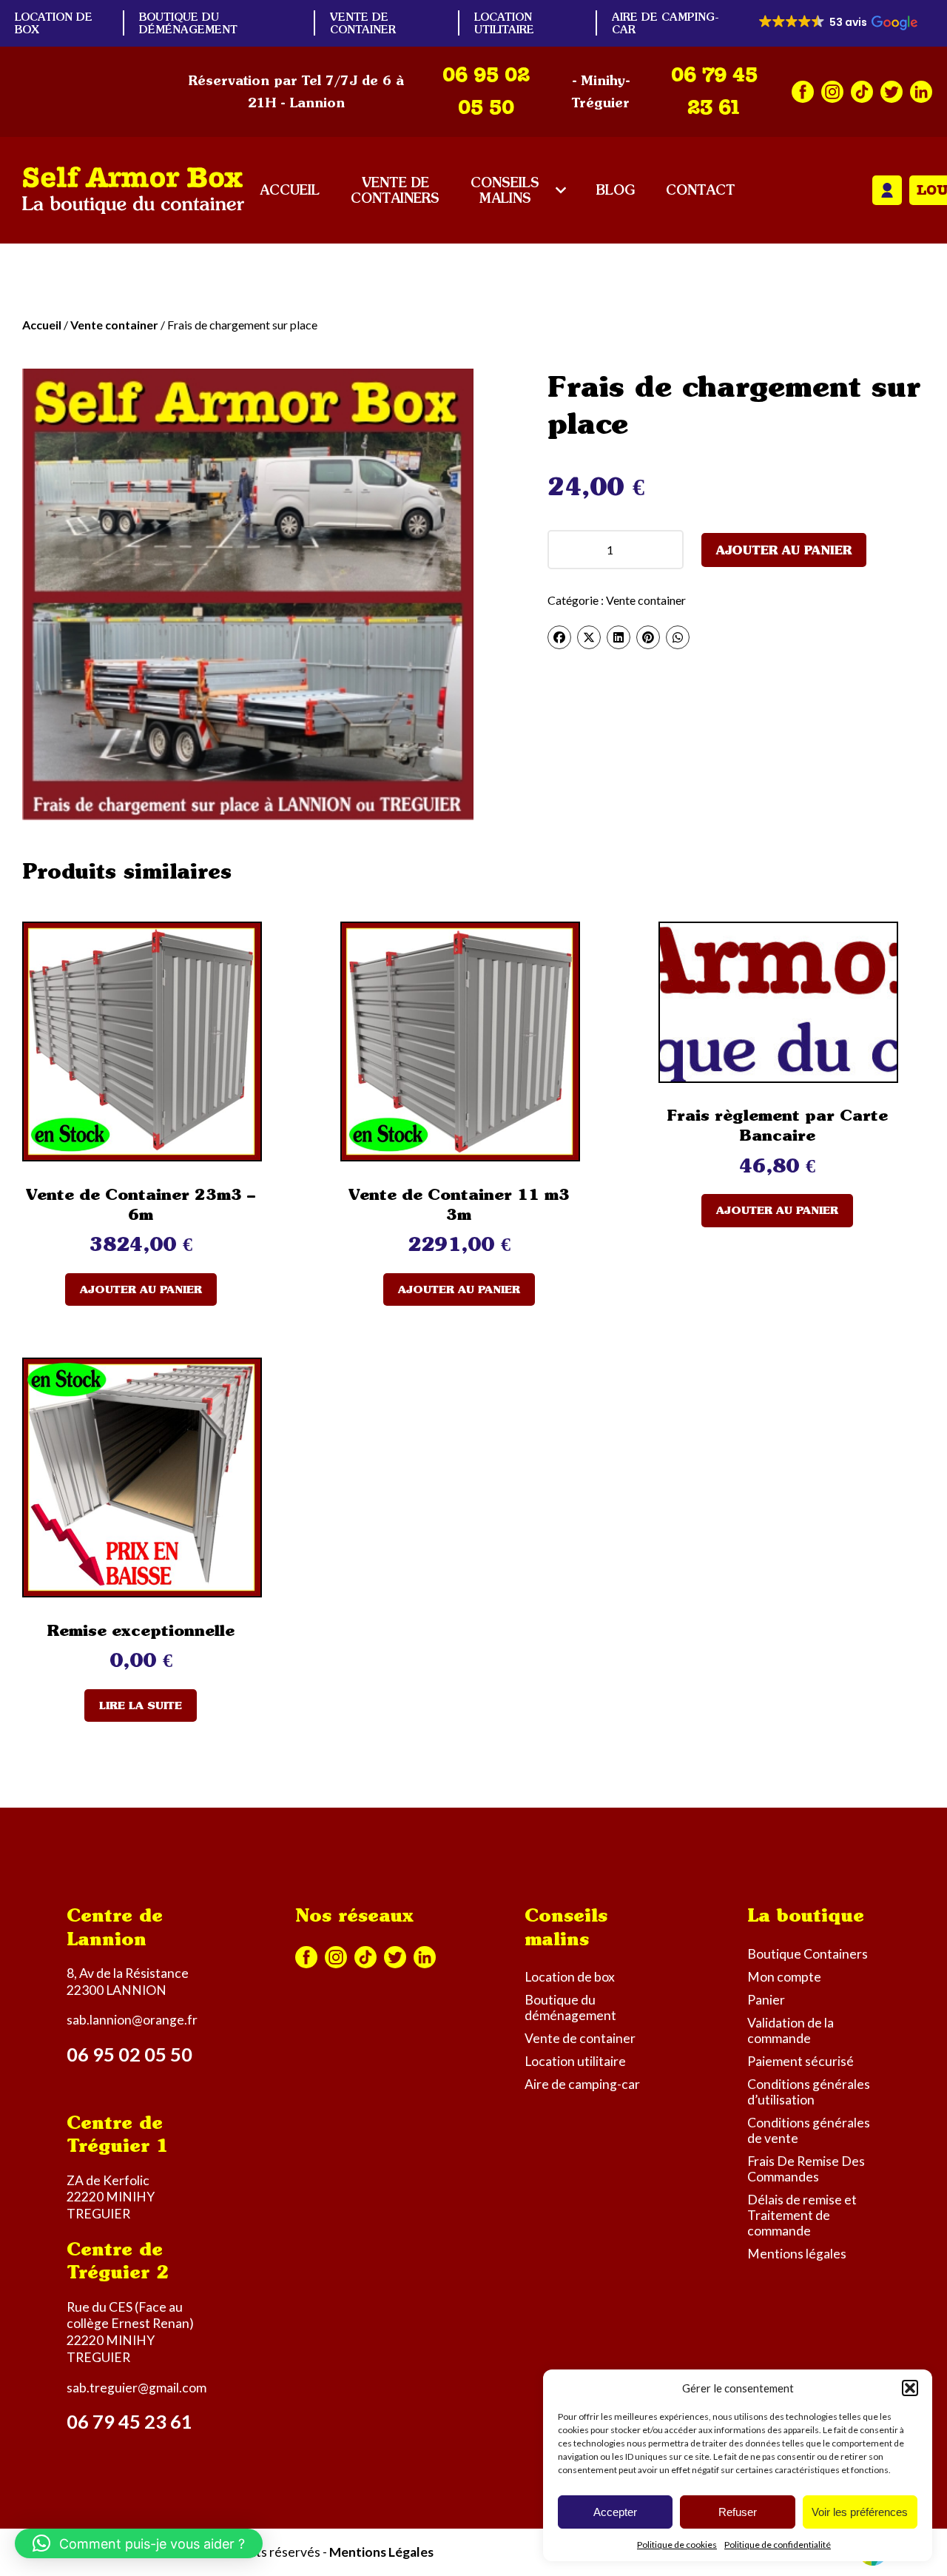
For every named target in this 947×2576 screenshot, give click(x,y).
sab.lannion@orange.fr (132, 2020)
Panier (766, 2000)
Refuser (738, 2512)
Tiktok (862, 92)
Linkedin (921, 92)
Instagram (832, 92)
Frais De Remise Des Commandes (806, 2169)
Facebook (803, 92)
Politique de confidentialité (778, 2545)
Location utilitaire (504, 23)
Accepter (615, 2512)
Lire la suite (141, 1705)
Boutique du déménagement (188, 23)
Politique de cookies (677, 2545)
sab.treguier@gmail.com (137, 2388)
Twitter (892, 92)
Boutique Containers (808, 1954)
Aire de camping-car (582, 2084)
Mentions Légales (381, 2552)
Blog (616, 190)
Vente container (114, 325)
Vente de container (363, 23)
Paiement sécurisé (801, 2061)
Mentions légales (797, 2254)
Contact (701, 190)
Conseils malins (505, 190)
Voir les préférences (860, 2512)
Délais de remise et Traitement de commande (802, 2215)
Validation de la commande (791, 2030)
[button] (910, 2388)
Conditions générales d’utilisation (809, 2092)
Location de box (570, 1977)
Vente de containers (395, 190)
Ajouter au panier (784, 550)
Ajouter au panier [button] (141, 1289)
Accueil (290, 190)
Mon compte (887, 190)
